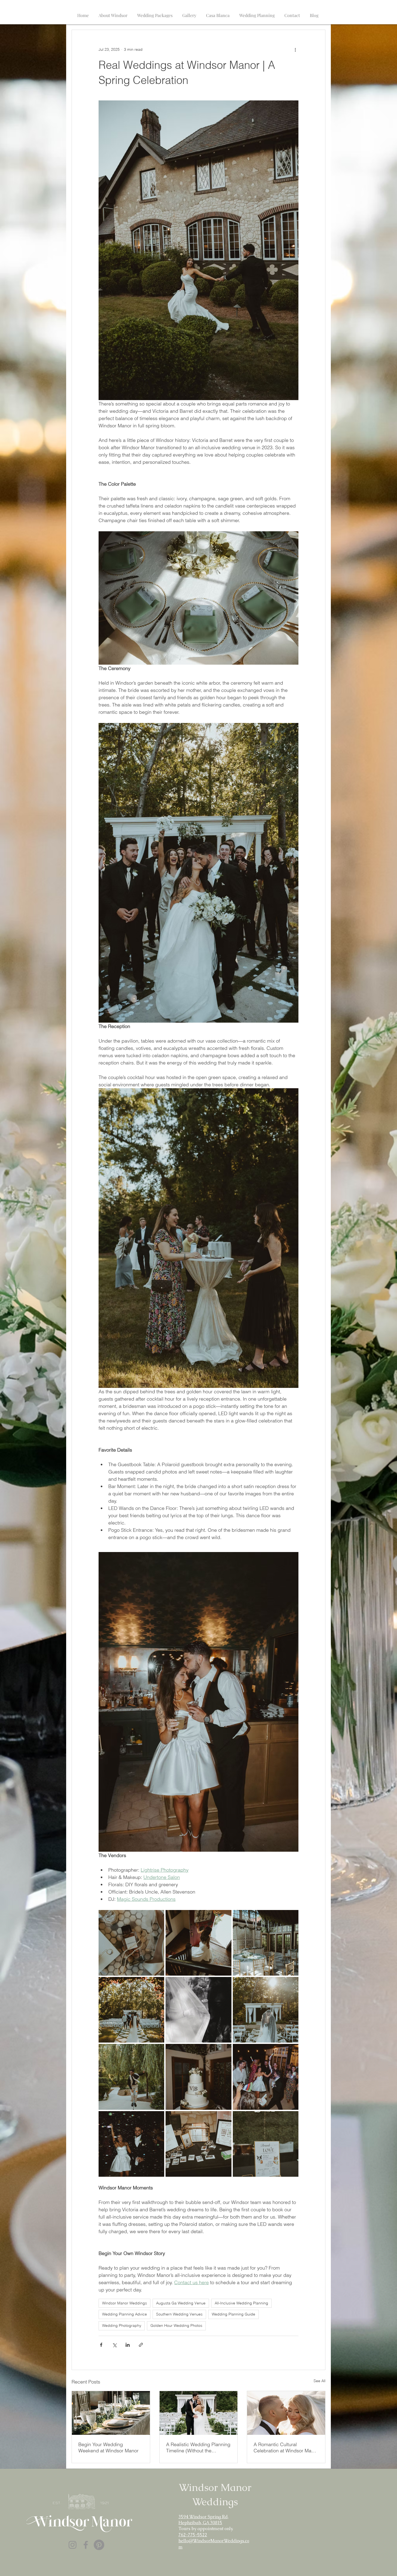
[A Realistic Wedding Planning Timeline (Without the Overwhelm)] (199, 2413)
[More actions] (295, 49)
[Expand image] (131, 1943)
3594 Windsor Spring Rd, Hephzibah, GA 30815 (203, 2520)
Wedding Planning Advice (125, 2314)
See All (319, 2381)
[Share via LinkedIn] (128, 2345)
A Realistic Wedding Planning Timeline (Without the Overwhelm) (198, 2447)
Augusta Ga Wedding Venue (181, 2303)
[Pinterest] (99, 2545)
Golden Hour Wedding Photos (176, 2325)
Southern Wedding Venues (179, 2314)
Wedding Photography (122, 2325)
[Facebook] (86, 2545)
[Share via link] (141, 2345)
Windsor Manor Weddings (125, 2303)
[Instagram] (73, 2545)
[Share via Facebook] (101, 2345)
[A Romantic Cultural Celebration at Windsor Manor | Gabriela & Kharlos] (286, 2413)
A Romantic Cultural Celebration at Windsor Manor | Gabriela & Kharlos (286, 2447)
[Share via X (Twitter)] (114, 2345)
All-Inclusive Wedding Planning (241, 2303)
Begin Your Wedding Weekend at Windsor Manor (108, 2447)
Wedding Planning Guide (233, 2314)
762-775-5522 (193, 2535)
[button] (113, 13)
